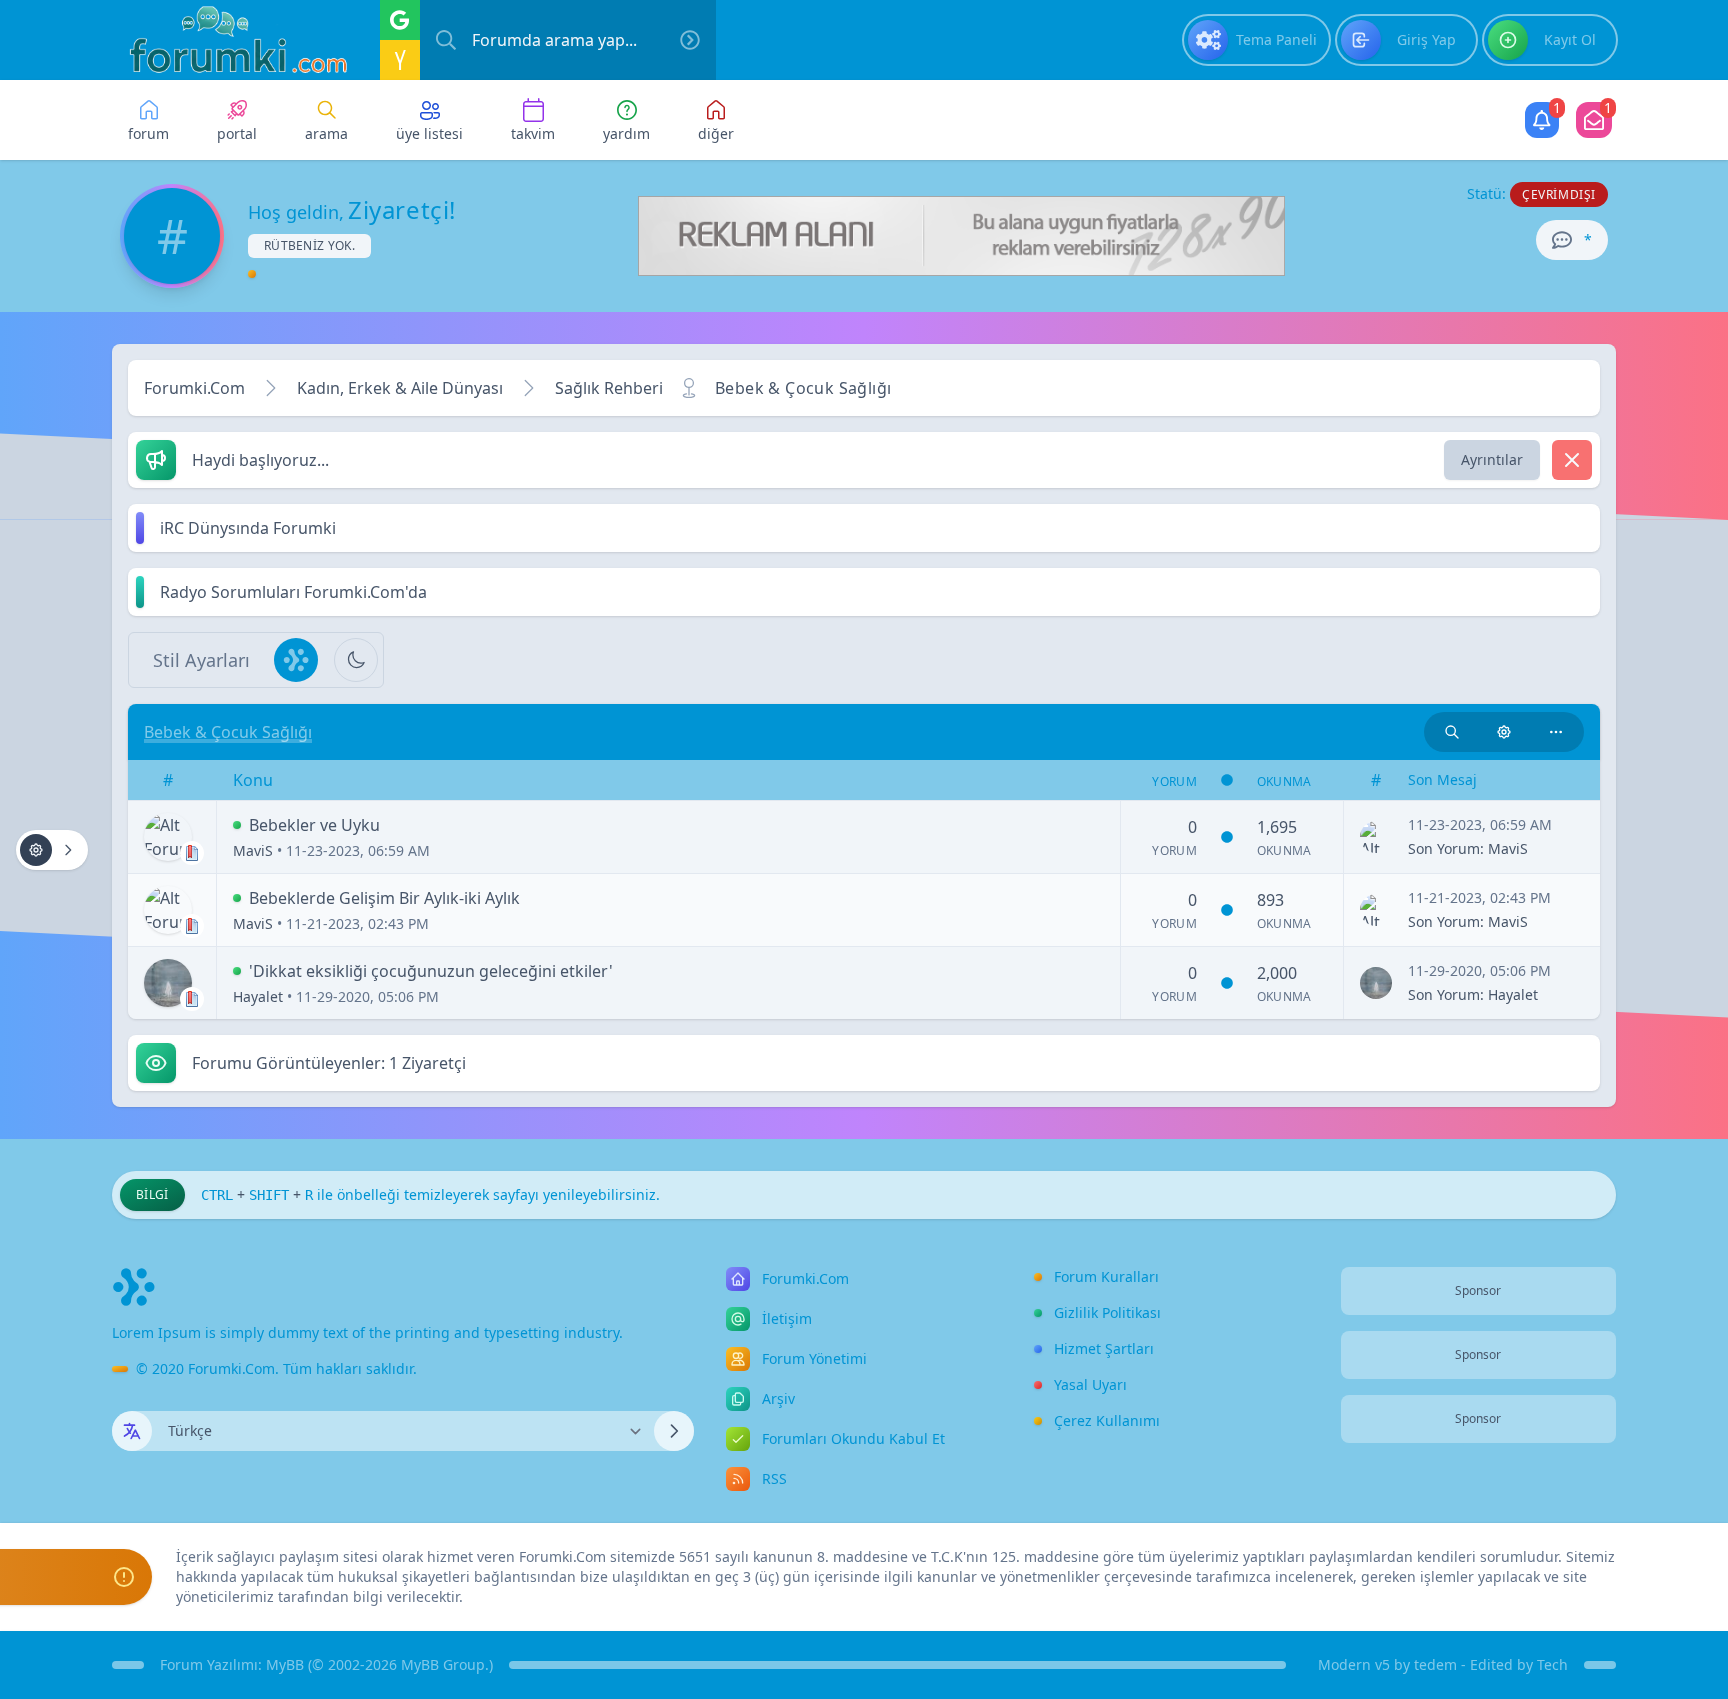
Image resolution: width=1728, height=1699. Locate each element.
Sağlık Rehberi (609, 388)
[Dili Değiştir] (674, 1431)
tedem (1435, 1664)
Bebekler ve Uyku (314, 825)
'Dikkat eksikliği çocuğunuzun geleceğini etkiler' (431, 971)
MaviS (253, 850)
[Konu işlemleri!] (1504, 732)
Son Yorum (1444, 848)
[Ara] (690, 40)
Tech (1552, 1664)
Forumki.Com (194, 388)
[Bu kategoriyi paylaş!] (1556, 732)
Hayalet (258, 996)
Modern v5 (1354, 1664)
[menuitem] (1256, 40)
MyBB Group (443, 1664)
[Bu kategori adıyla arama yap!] (1452, 732)
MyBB (285, 1664)
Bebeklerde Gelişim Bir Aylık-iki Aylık (384, 898)
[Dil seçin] (132, 1431)
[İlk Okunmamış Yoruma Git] (237, 825)
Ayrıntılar (1492, 459)
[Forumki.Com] (230, 40)
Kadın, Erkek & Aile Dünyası (400, 388)
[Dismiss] (1572, 460)
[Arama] (446, 40)
